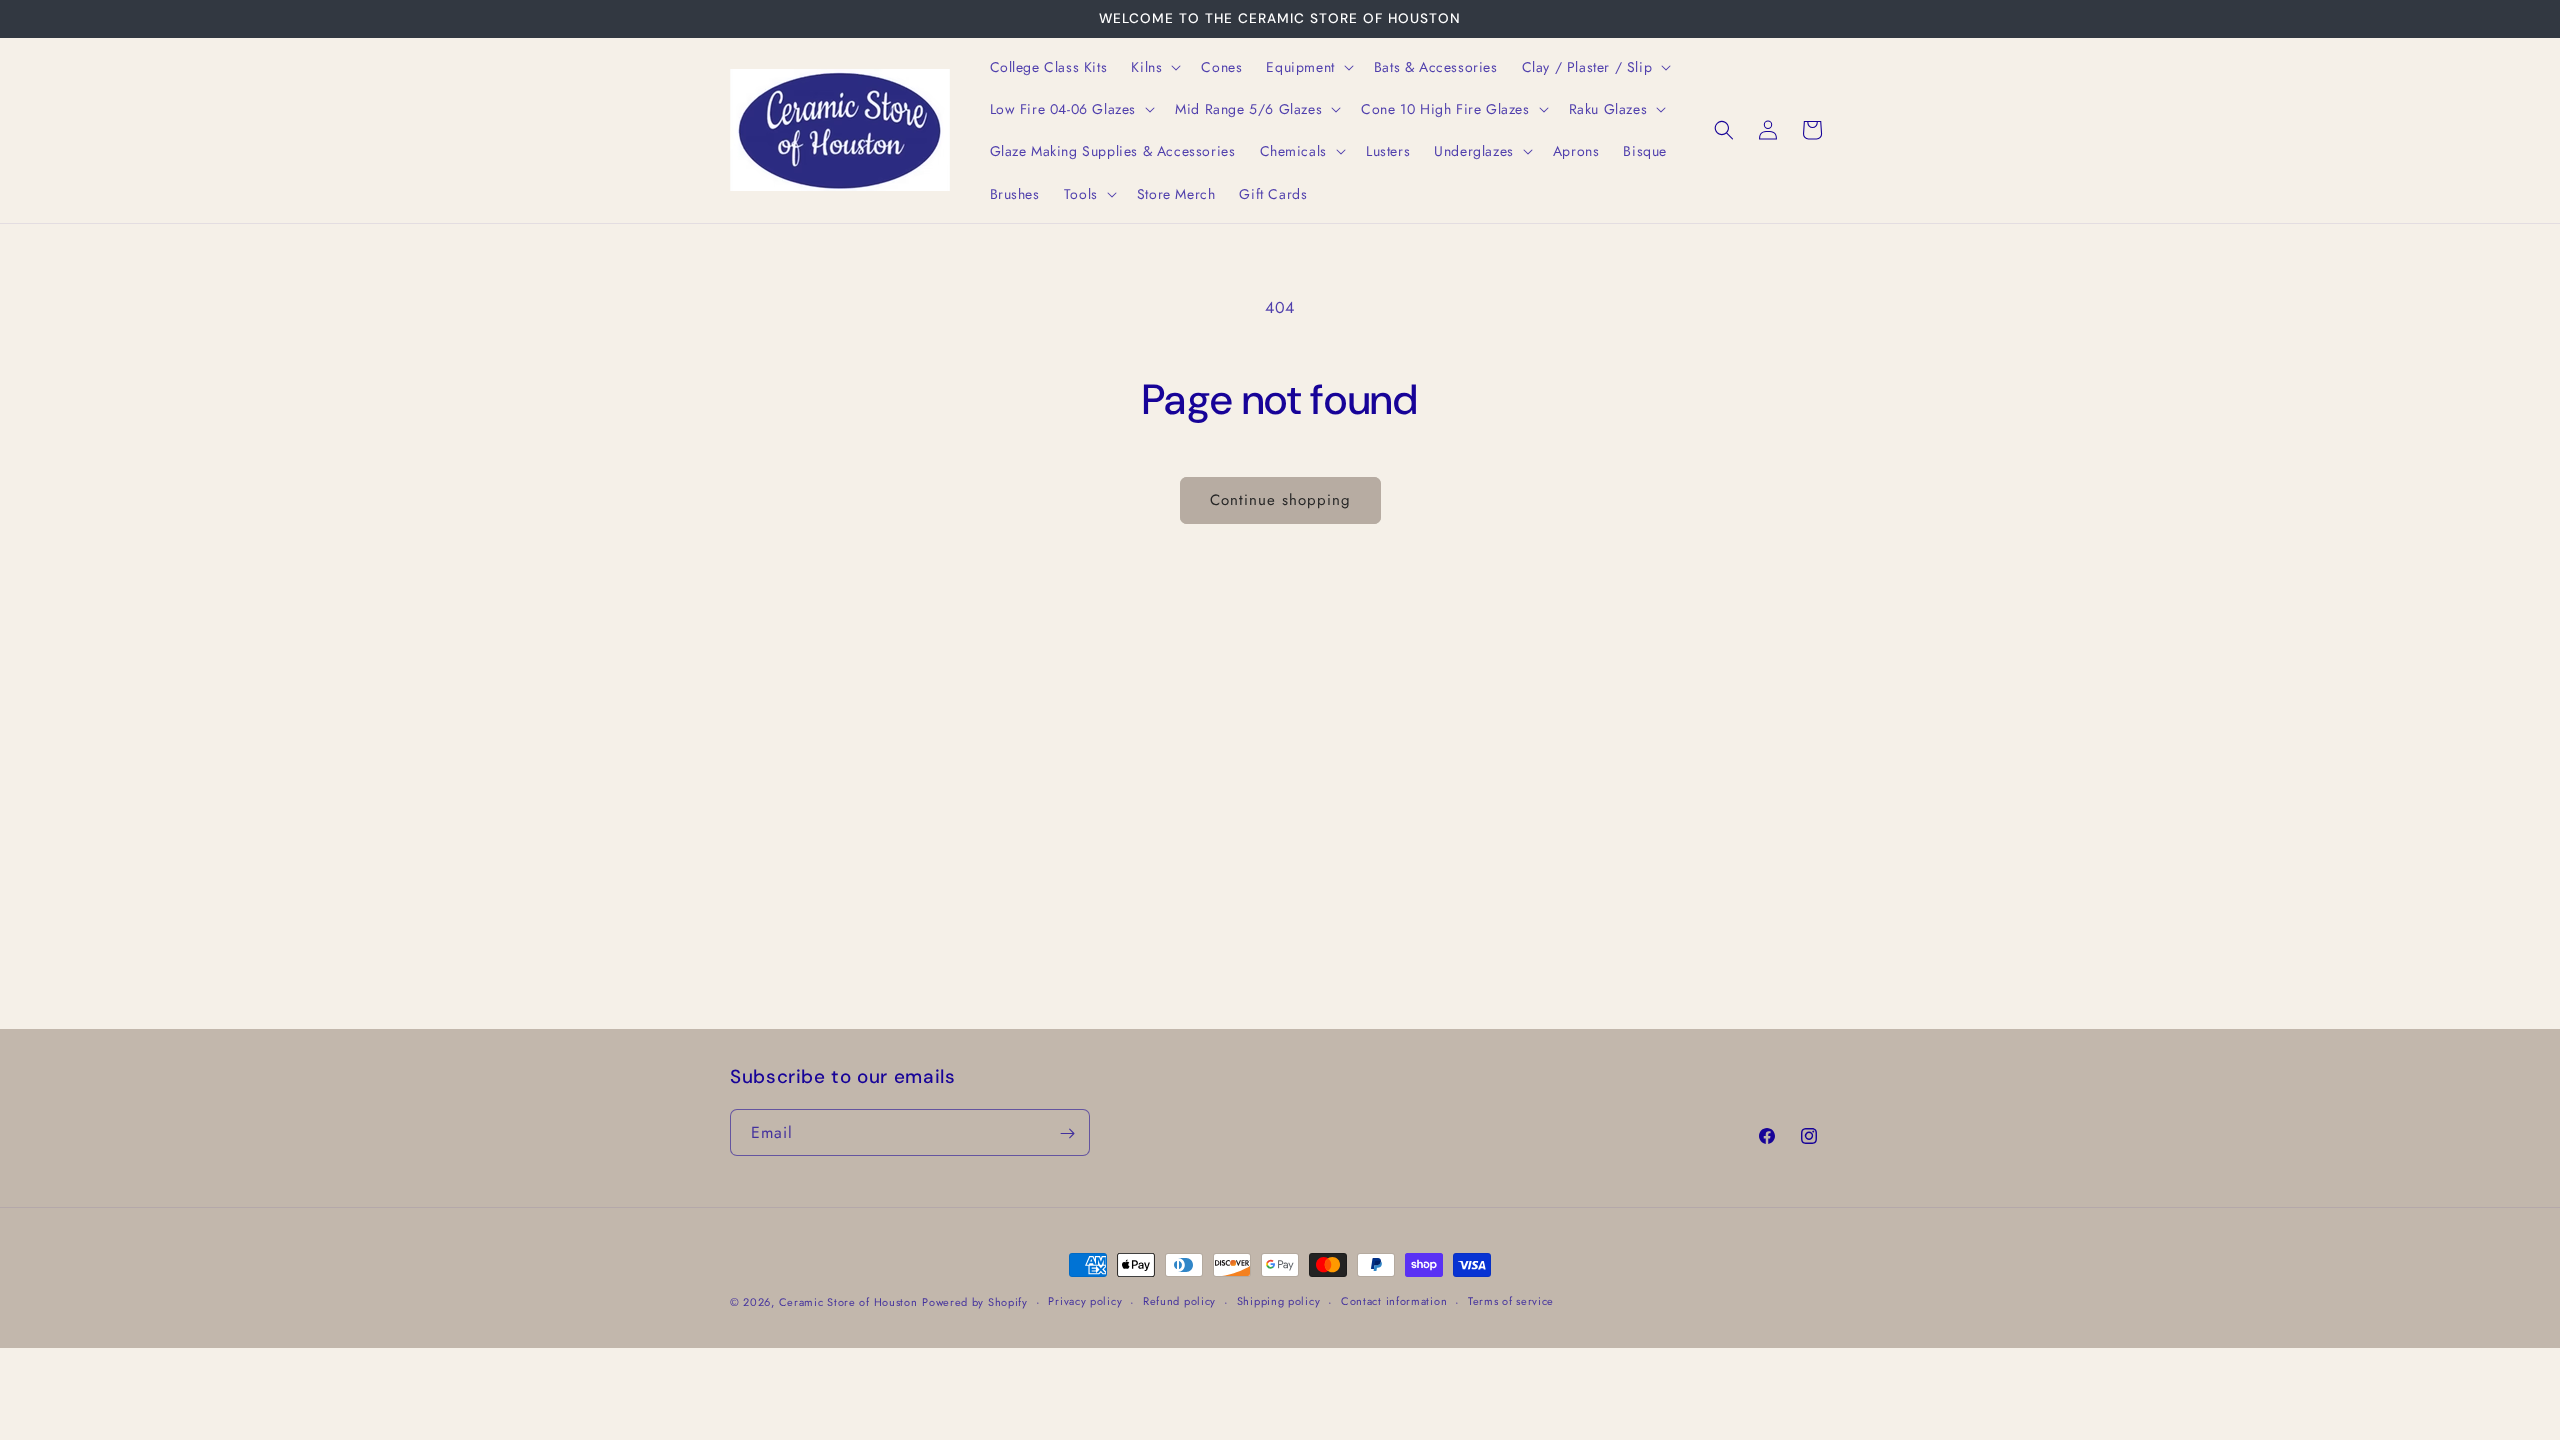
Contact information (1394, 1301)
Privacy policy (1085, 1301)
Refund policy (1179, 1301)
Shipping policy (1279, 1301)
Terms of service (1511, 1301)
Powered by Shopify (975, 1302)
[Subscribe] (1067, 1133)
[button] (1154, 67)
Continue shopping (1280, 500)
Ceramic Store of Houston (848, 1302)
